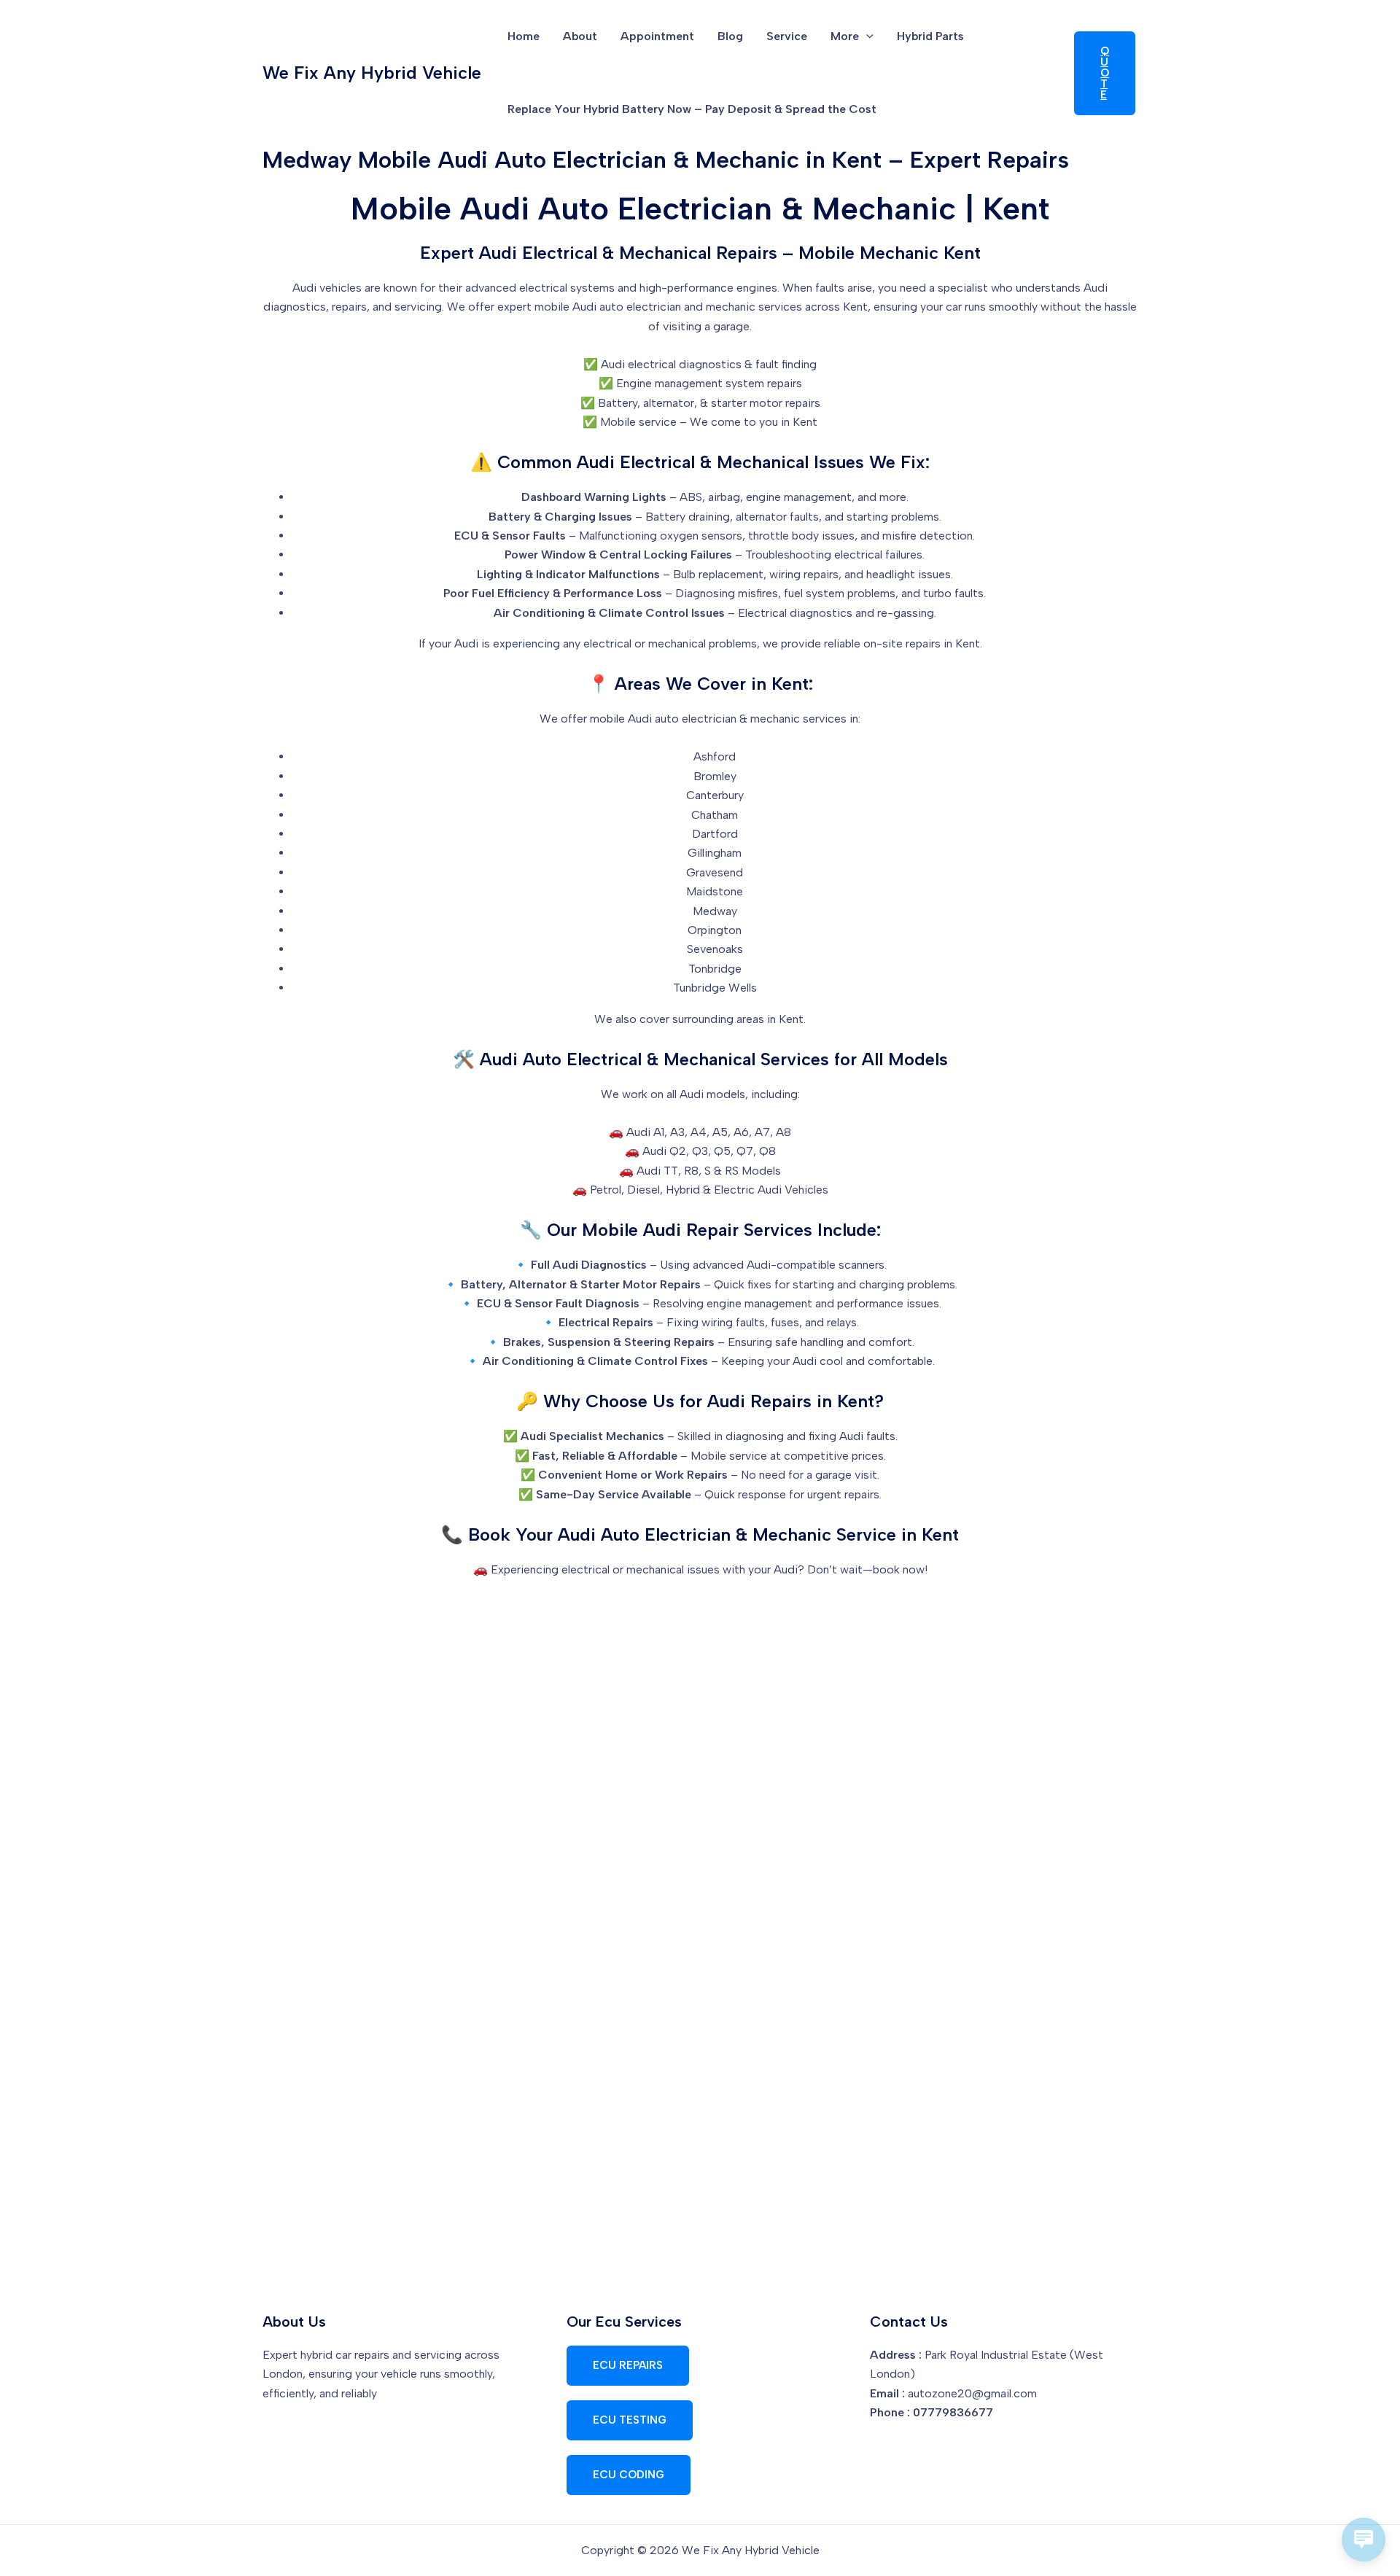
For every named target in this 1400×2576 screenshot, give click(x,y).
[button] (866, 36)
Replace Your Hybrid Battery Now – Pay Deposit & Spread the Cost (692, 109)
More (845, 36)
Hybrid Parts (930, 36)
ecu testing (630, 2420)
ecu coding (629, 2475)
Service (787, 36)
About (580, 36)
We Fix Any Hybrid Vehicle (372, 73)
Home (524, 36)
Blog (730, 36)
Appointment (657, 36)
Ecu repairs (628, 2365)
